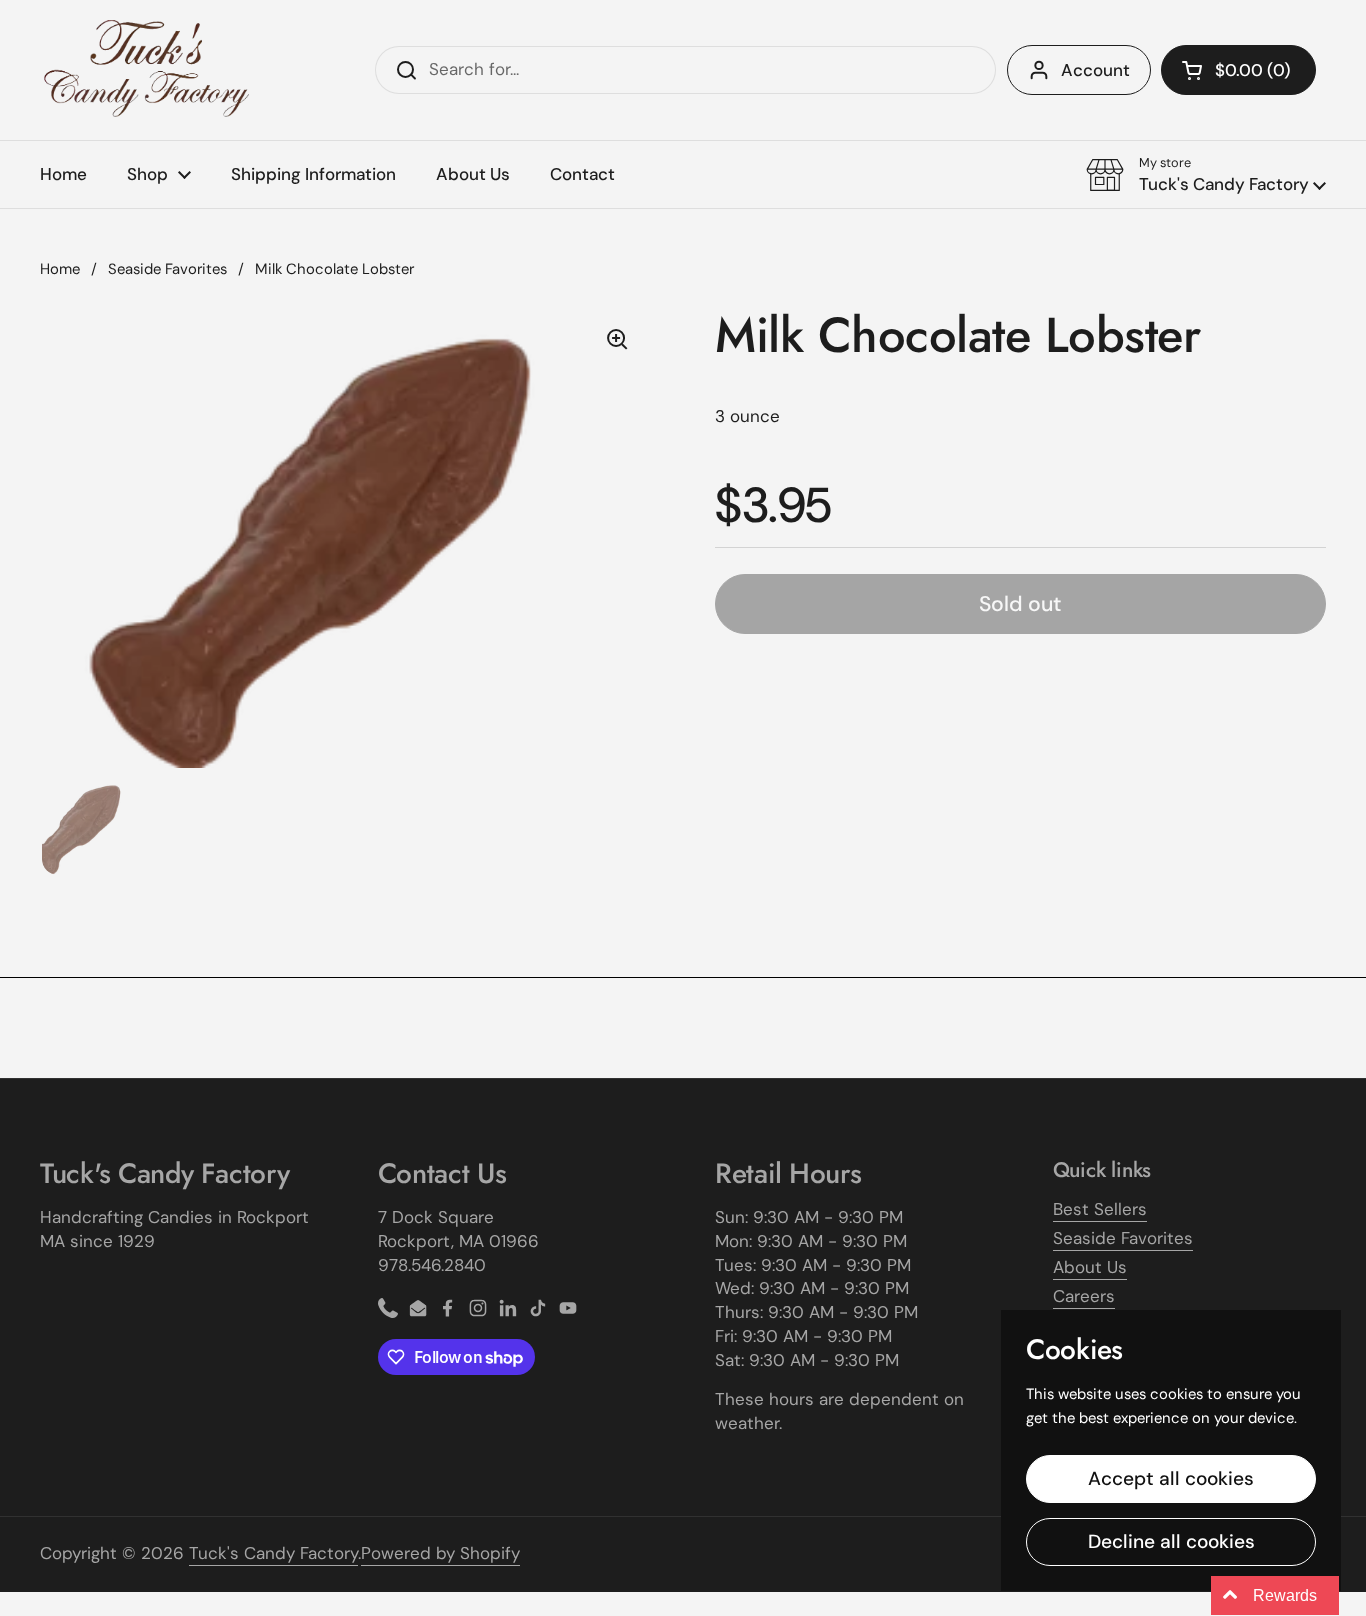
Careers (1084, 1296)
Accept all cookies (1171, 1478)
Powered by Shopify (440, 1553)
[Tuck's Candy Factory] (147, 70)
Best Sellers (1100, 1209)
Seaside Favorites (167, 269)
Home (60, 269)
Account (1095, 70)
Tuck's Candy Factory (273, 1553)
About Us (1090, 1267)
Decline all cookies (1171, 1541)
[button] (1238, 70)
